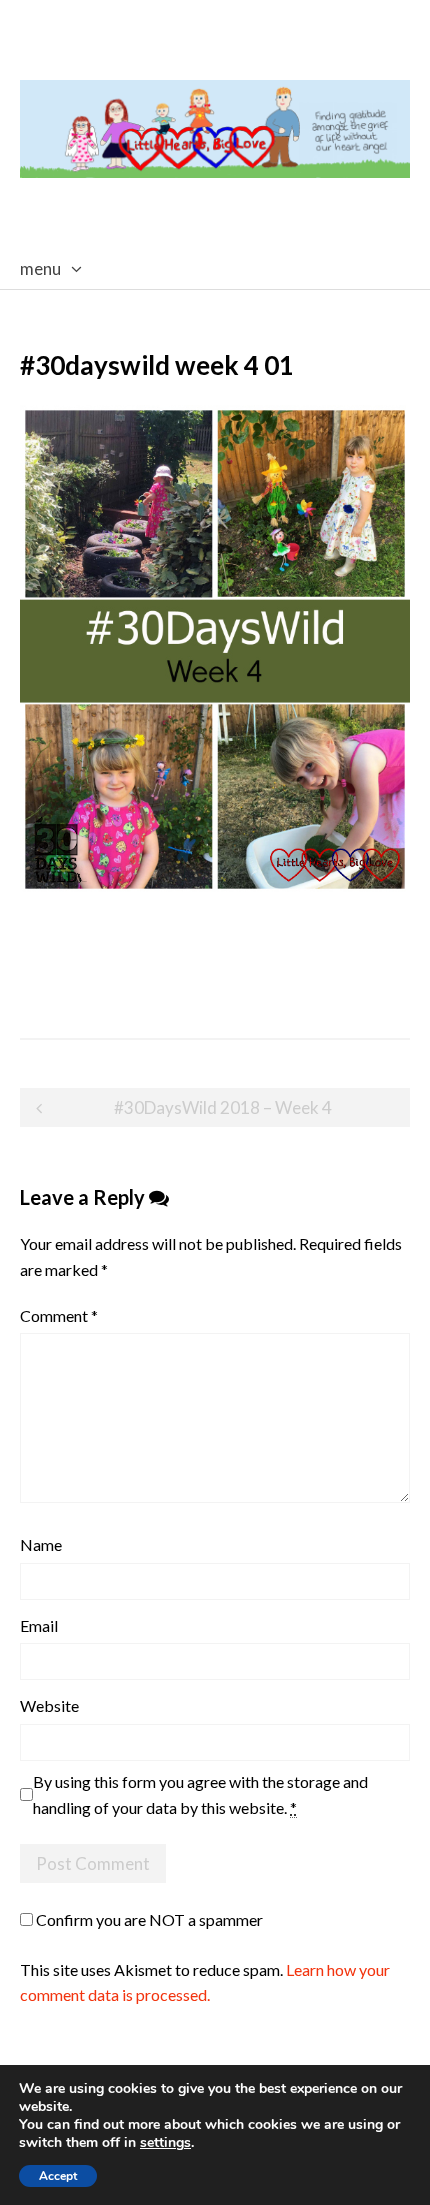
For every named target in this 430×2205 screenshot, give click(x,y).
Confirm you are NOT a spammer (148, 1919)
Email (39, 1625)
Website (49, 1705)
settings (165, 2143)
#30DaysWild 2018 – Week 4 (223, 1107)
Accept (58, 2176)
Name (41, 1544)
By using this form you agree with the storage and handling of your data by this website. (200, 1794)
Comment (59, 1315)
